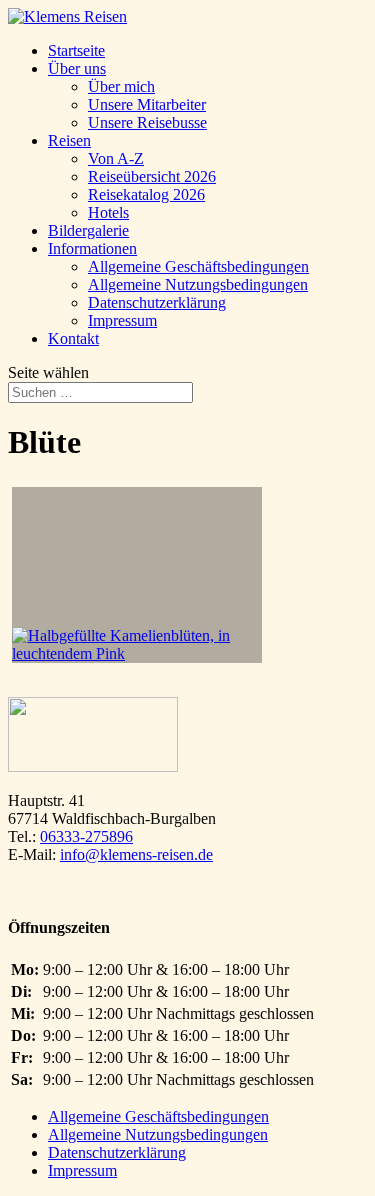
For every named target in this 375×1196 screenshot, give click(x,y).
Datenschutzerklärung (157, 302)
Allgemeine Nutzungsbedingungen (198, 284)
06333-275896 (86, 836)
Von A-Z (116, 158)
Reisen (69, 140)
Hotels (108, 212)
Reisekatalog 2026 (146, 194)
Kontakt (73, 338)
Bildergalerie (88, 230)
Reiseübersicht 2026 (152, 176)
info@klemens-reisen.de (136, 854)
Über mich (121, 86)
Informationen (92, 248)
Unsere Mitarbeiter (147, 104)
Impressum (122, 320)
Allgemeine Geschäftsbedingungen (198, 266)
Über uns (77, 68)
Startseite (76, 50)
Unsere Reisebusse (147, 122)
